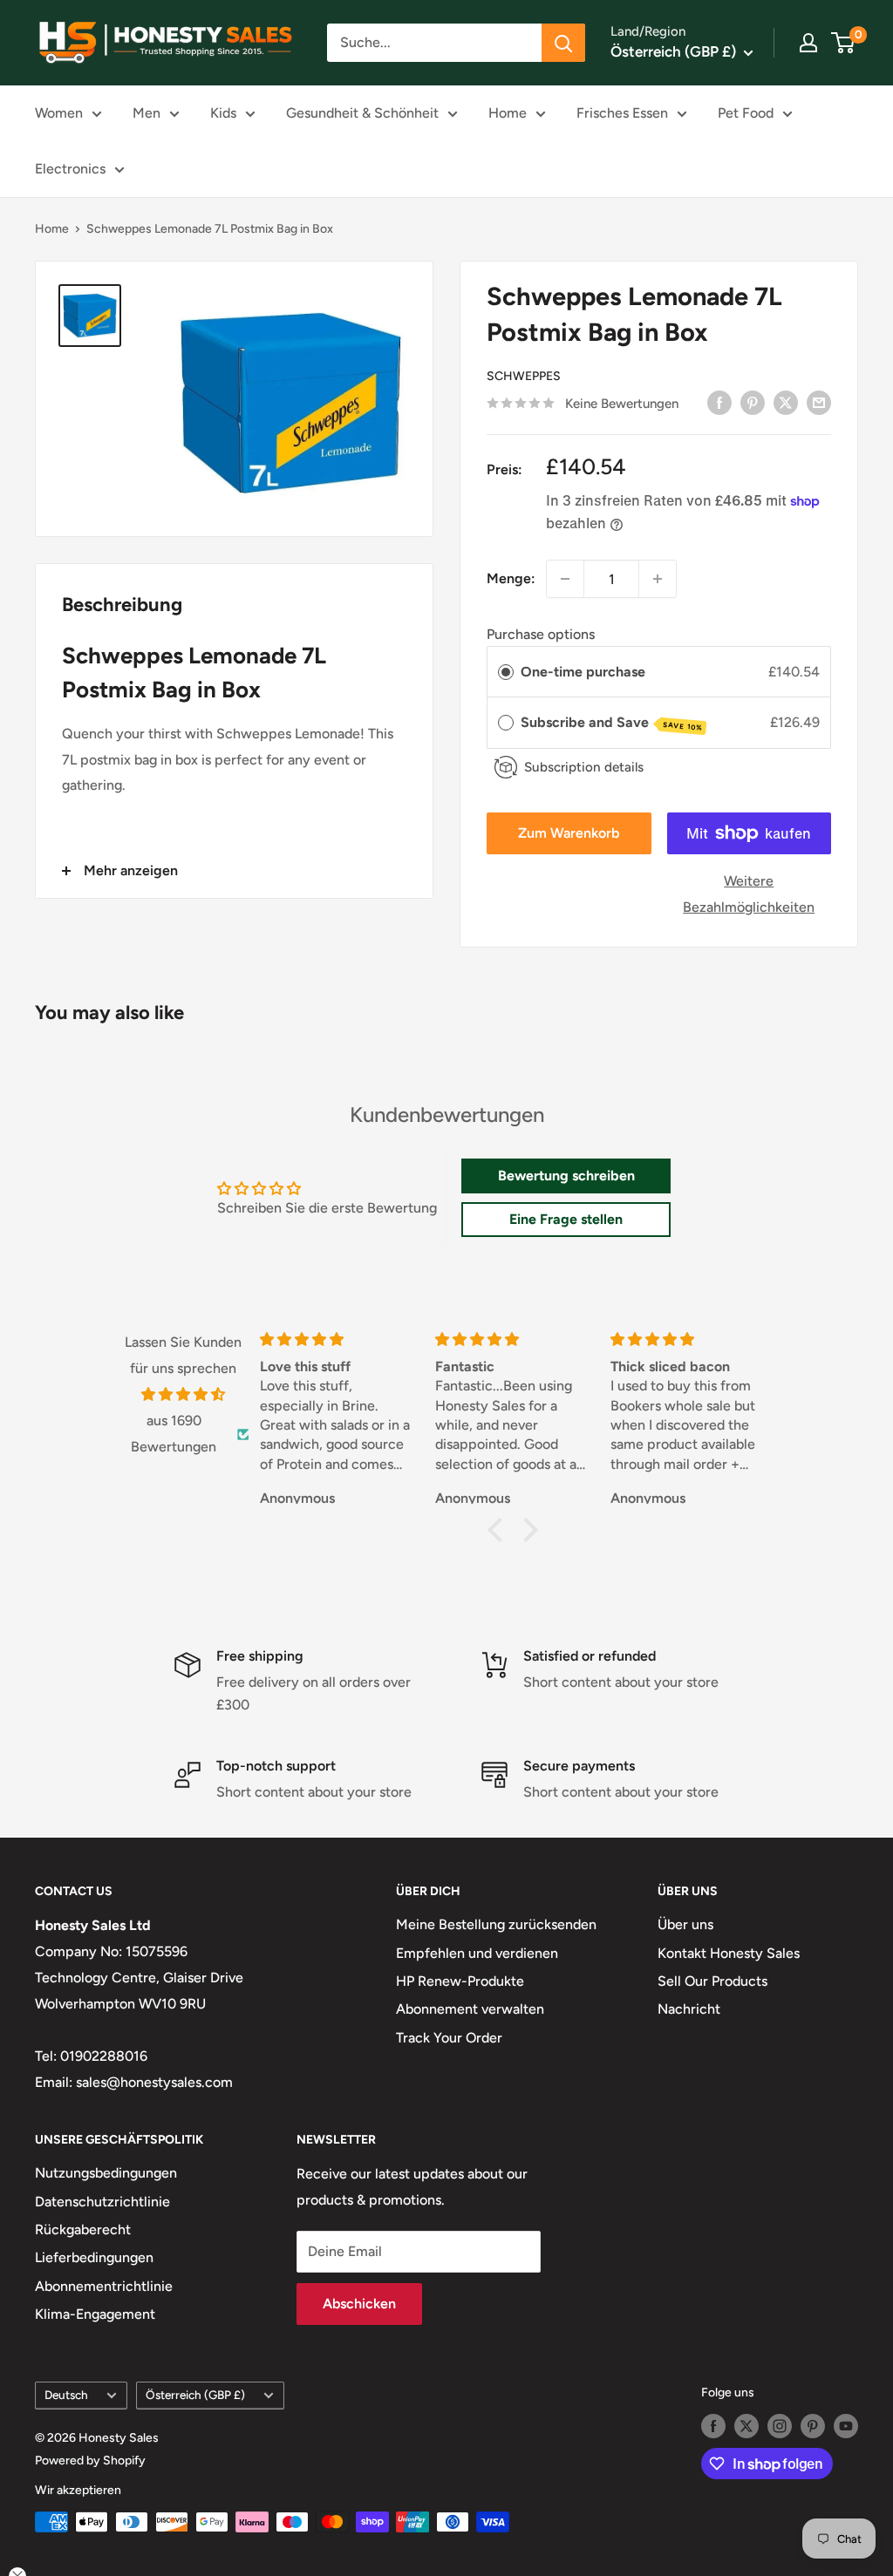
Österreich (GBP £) (195, 2395)
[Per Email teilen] (819, 402)
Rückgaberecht (83, 2229)
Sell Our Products (712, 1981)
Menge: (511, 578)
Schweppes (524, 376)
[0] (844, 43)
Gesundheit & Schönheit (362, 113)
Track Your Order (449, 2038)
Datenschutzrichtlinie (102, 2202)
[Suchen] (563, 43)
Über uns (685, 1924)
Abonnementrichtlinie (104, 2286)
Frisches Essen (622, 113)
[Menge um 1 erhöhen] (658, 579)
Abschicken (359, 2304)
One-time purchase (583, 672)
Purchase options (541, 634)
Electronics (70, 169)
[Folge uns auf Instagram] (780, 2426)
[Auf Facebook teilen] (719, 402)
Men (147, 113)
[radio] (506, 672)
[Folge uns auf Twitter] (746, 2426)
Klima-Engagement (95, 2314)
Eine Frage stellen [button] (566, 1219)
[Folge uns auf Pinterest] (813, 2426)
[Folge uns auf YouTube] (846, 2426)
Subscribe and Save (612, 723)
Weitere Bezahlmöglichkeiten (749, 894)
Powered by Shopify (90, 2460)
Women (59, 113)
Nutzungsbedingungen (106, 2173)
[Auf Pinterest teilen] (753, 402)
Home (508, 113)
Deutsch (66, 2395)
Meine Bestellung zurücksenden (496, 1924)
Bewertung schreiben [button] (566, 1176)
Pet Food (746, 113)
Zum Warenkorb (569, 833)
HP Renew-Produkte (460, 1981)
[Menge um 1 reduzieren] (565, 579)
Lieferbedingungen (94, 2257)
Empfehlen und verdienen (477, 1953)
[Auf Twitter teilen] (786, 402)
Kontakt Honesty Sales (729, 1953)
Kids (223, 113)
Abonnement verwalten (470, 2009)
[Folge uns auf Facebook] (713, 2426)
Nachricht (689, 2009)
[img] (183, 1395)
